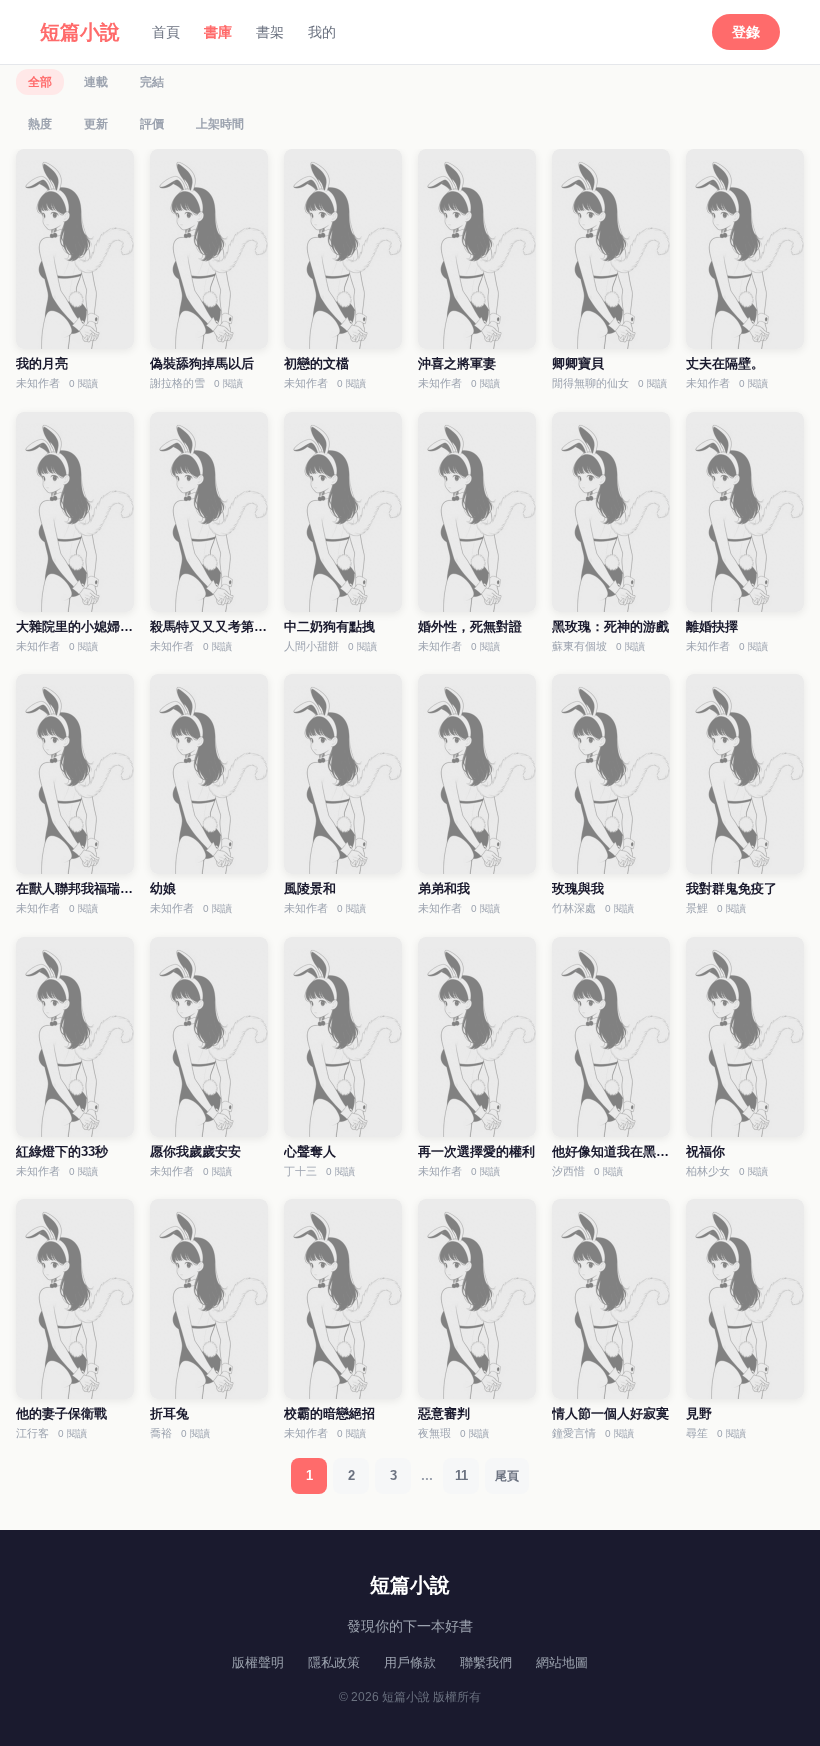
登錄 (746, 32)
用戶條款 (410, 1662)
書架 (270, 32)
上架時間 (220, 124)
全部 (40, 82)
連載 (96, 82)
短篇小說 (80, 32)
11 (461, 1475)
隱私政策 (334, 1662)
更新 (96, 124)
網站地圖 (562, 1662)
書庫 (218, 32)
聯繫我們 (486, 1662)
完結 (152, 82)
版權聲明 (258, 1662)
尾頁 (507, 1476)
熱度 (40, 124)
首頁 (166, 32)
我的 (322, 32)
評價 (152, 124)
